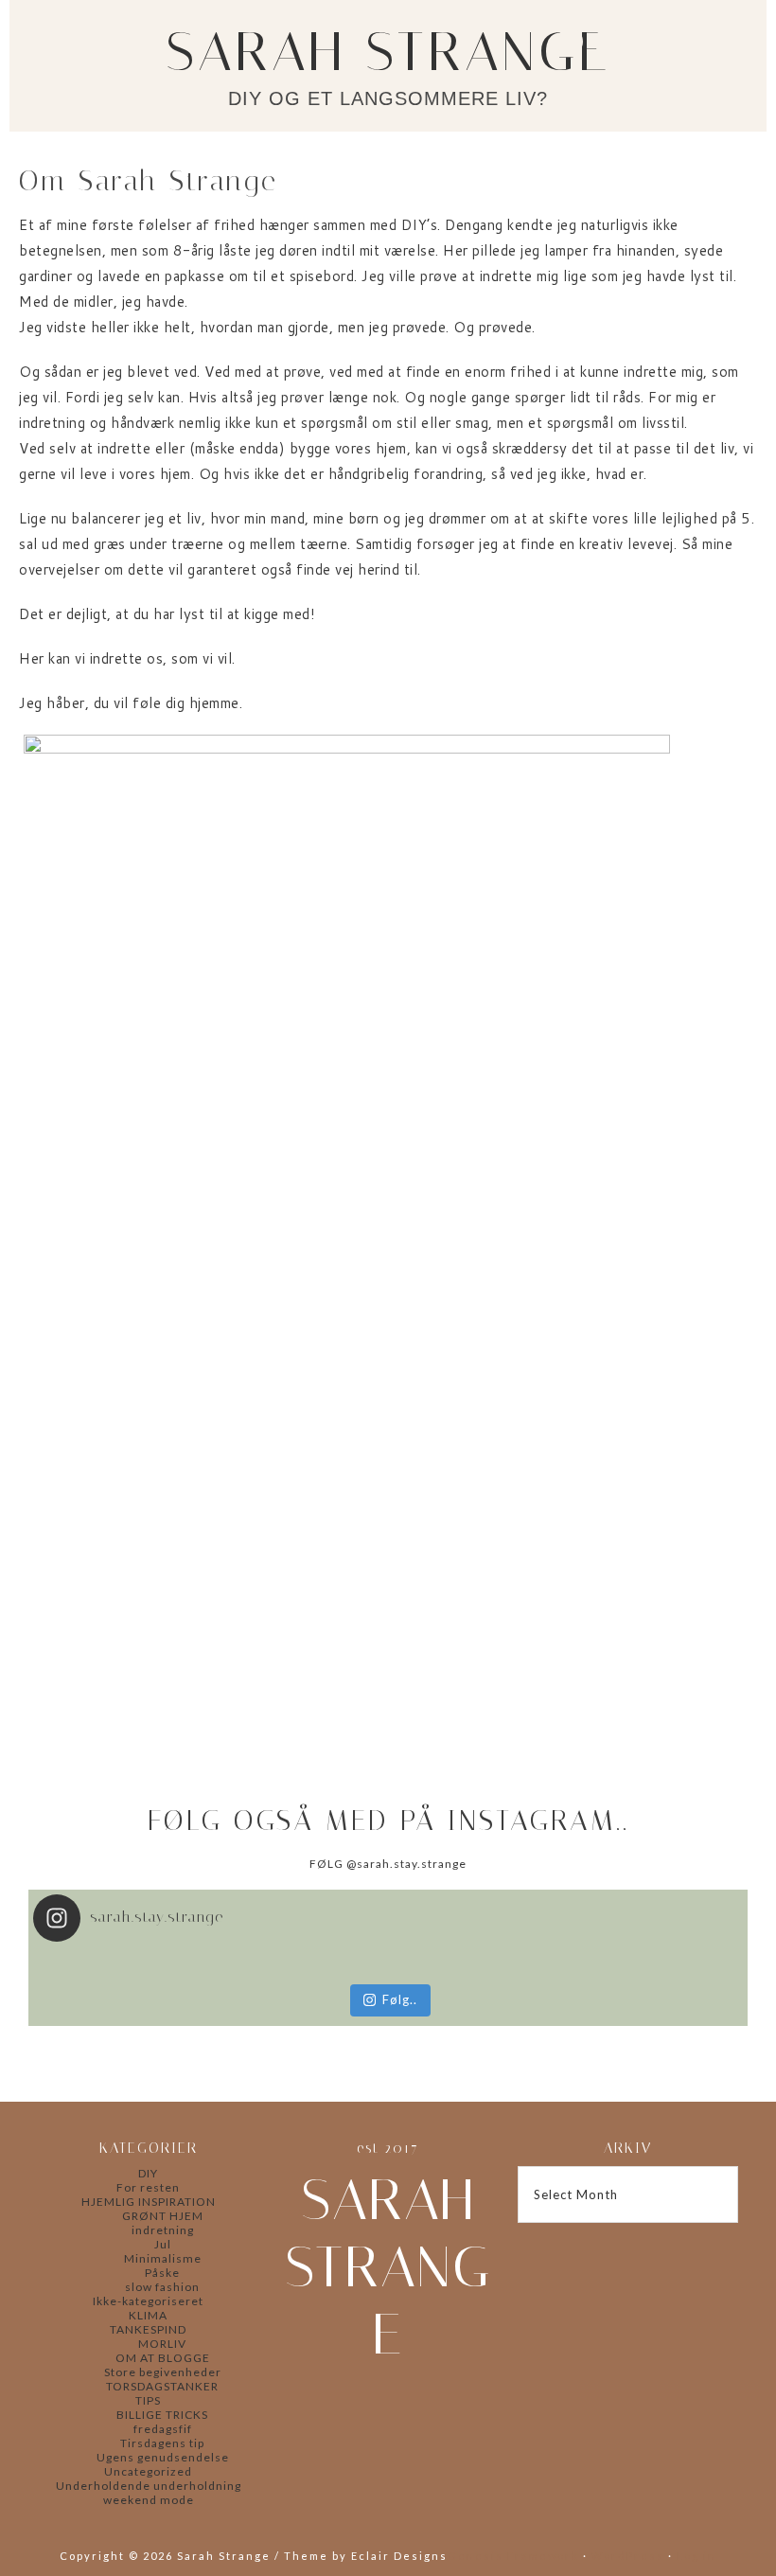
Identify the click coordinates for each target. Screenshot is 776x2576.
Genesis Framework (513, 2556)
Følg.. (400, 1999)
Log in (697, 2556)
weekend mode (149, 2500)
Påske (162, 2273)
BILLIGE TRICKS (162, 2415)
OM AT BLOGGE (163, 2358)
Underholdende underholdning (149, 2486)
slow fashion (162, 2287)
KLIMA (148, 2315)
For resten (148, 2187)
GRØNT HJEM (163, 2216)
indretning (163, 2230)
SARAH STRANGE (388, 52)
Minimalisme (163, 2258)
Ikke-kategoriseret (148, 2301)
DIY (148, 2173)
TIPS (148, 2400)
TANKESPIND (148, 2329)
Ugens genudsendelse (163, 2457)
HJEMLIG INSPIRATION (149, 2202)
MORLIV (162, 2344)
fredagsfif (163, 2429)
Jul (163, 2244)
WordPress (628, 2556)
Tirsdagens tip (162, 2443)
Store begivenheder (163, 2372)
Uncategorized (148, 2471)
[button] (733, 48)
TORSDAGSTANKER (162, 2386)
